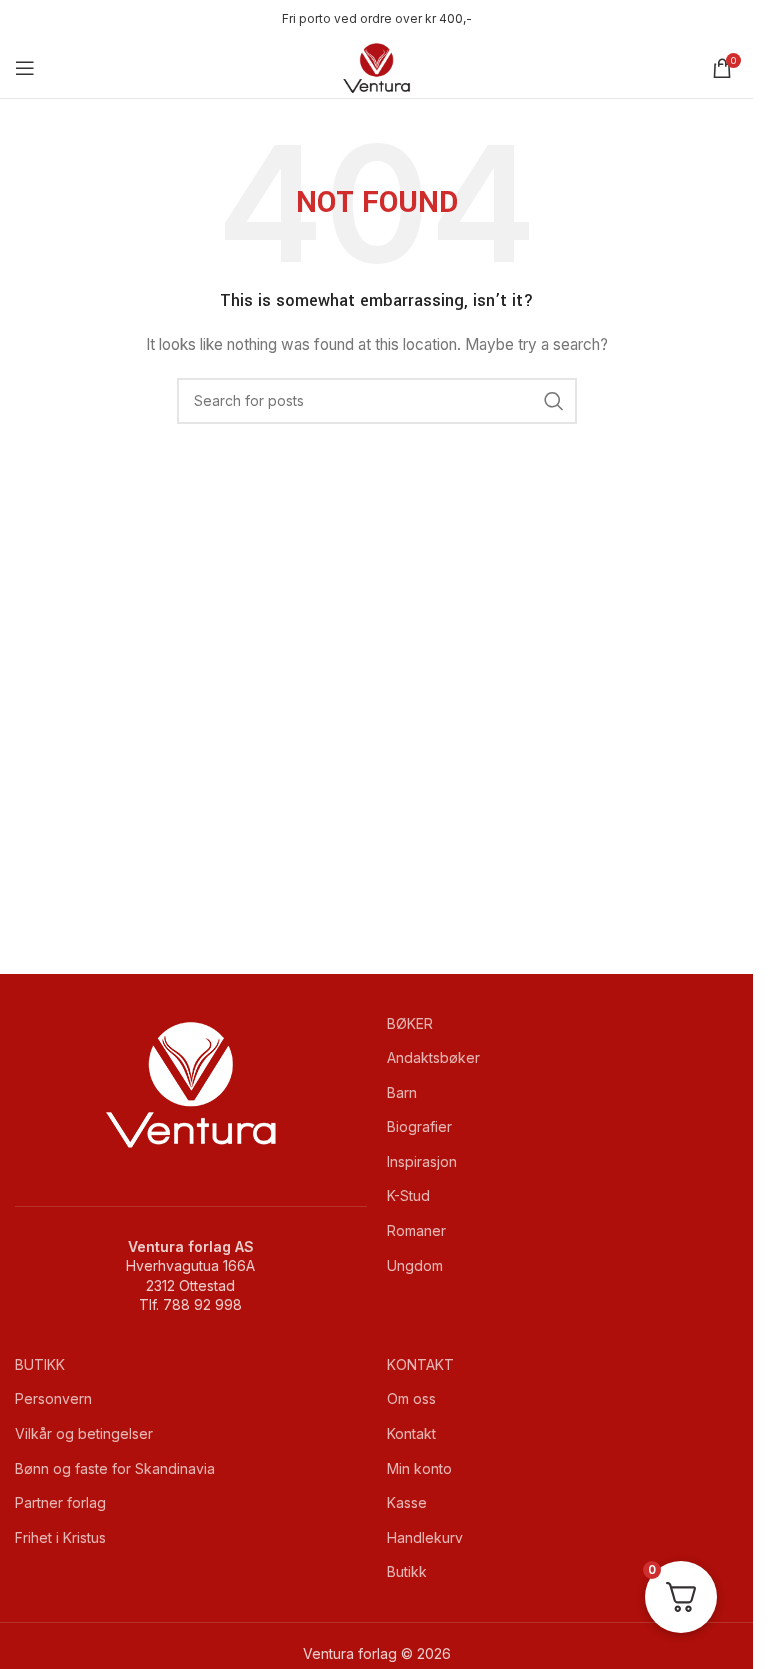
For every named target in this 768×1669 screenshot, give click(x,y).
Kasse (407, 1502)
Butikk (407, 1571)
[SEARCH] (554, 401)
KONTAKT (420, 1364)
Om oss (411, 1398)
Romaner (416, 1230)
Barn (402, 1092)
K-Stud (408, 1195)
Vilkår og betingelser (84, 1433)
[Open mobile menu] (25, 68)
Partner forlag (60, 1502)
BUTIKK (40, 1364)
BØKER (410, 1023)
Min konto (419, 1468)
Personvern (53, 1398)
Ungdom (415, 1265)
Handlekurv (425, 1537)
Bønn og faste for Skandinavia (115, 1468)
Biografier (419, 1126)
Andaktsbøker (433, 1057)
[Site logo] (377, 66)
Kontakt (411, 1433)
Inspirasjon (422, 1161)
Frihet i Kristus (60, 1537)
